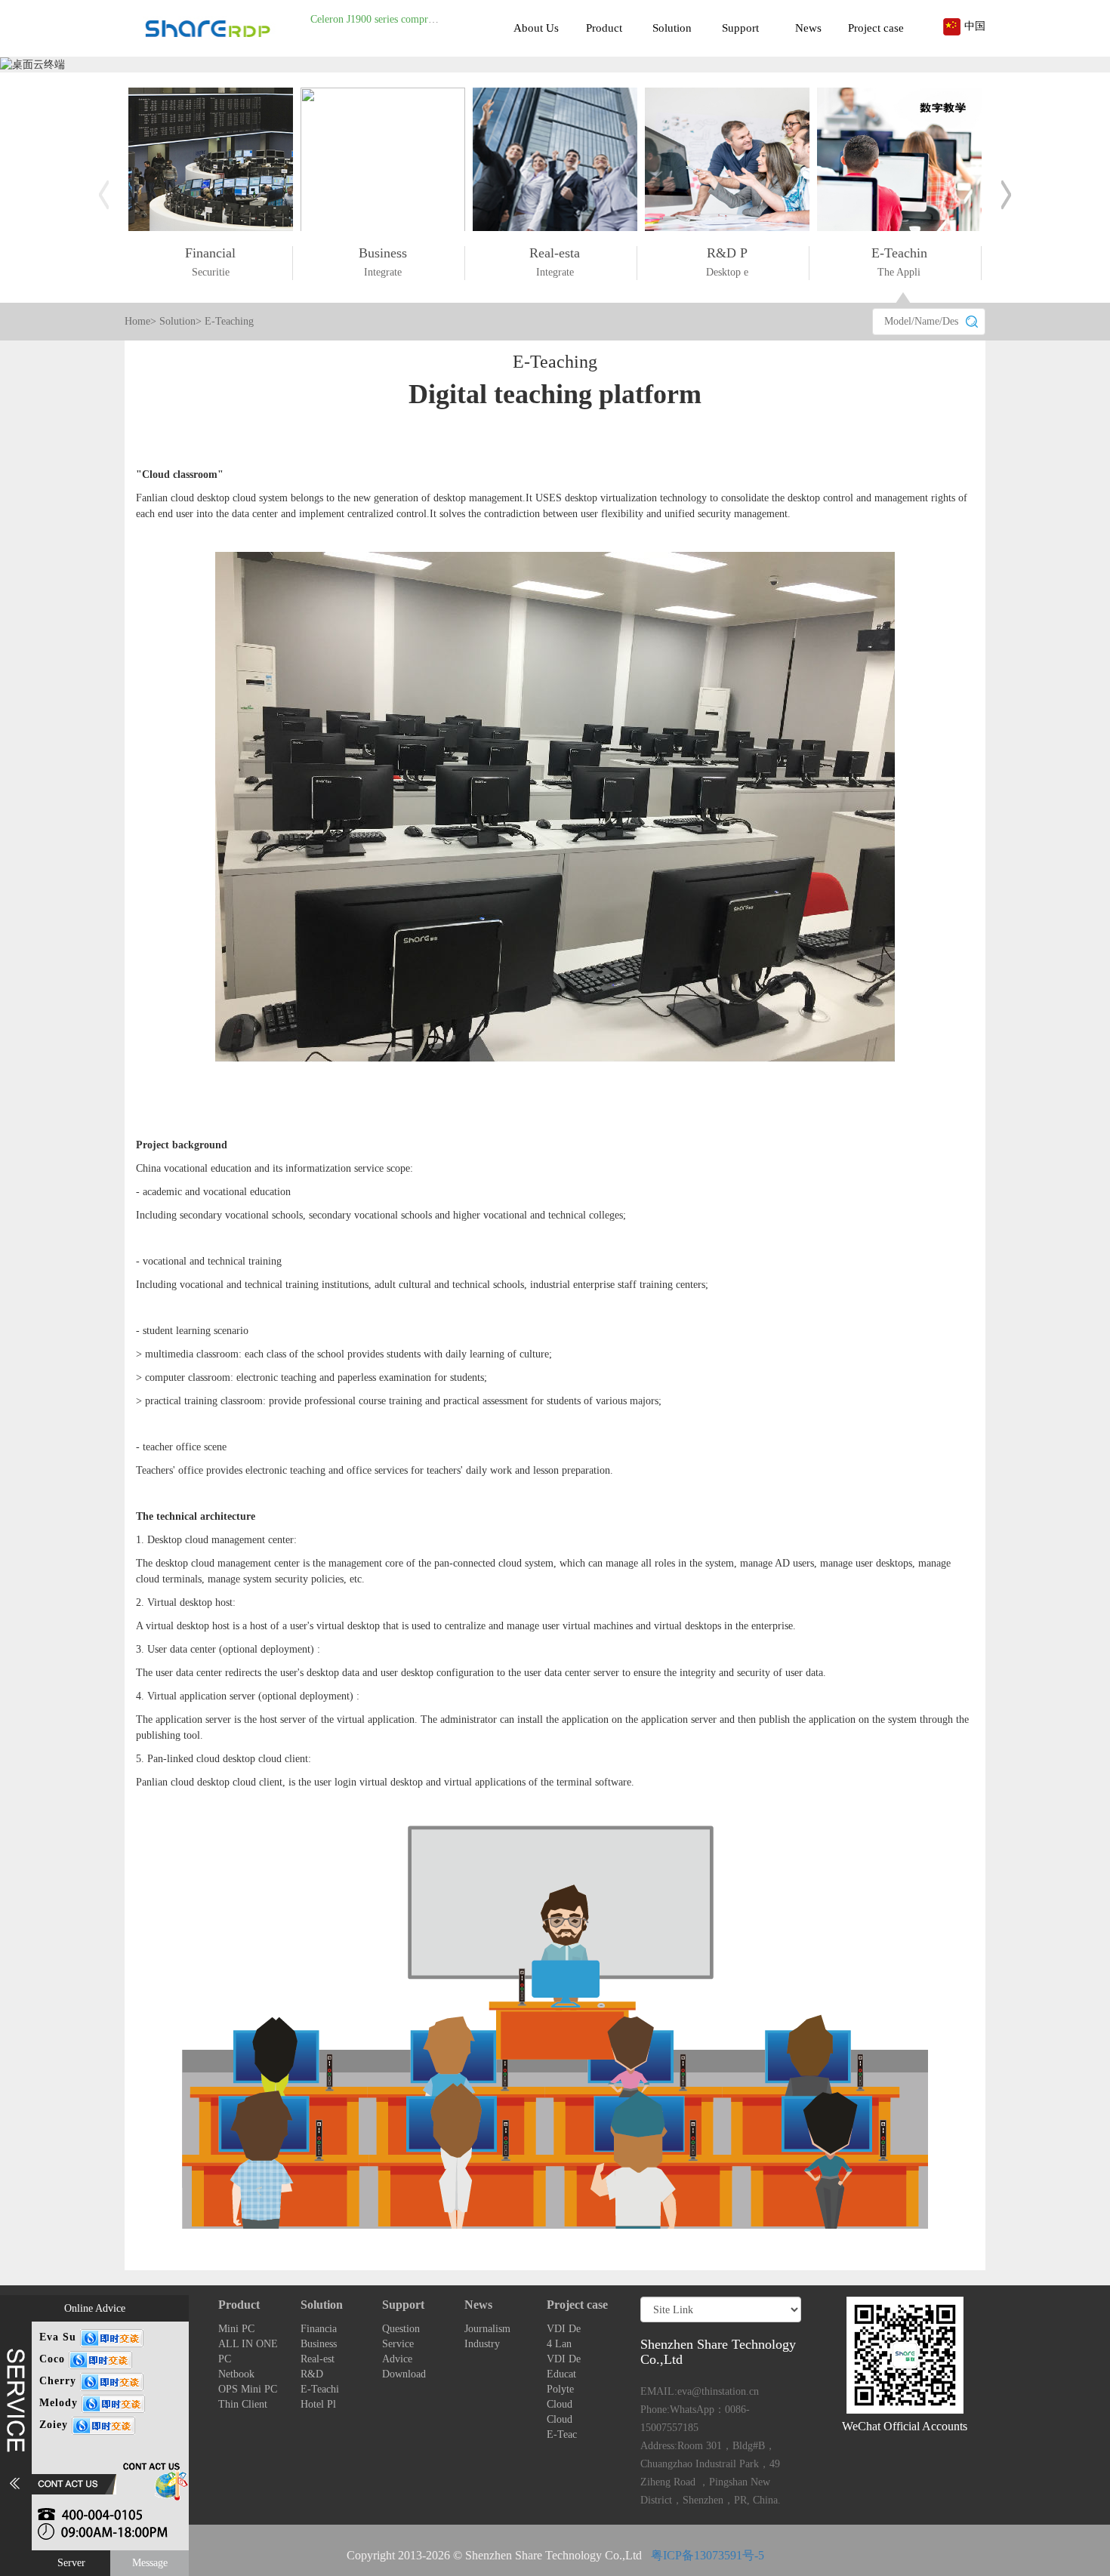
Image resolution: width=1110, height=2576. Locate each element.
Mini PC (236, 2329)
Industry (482, 2344)
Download (404, 2374)
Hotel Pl (318, 2404)
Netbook (236, 2374)
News (808, 28)
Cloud (560, 2404)
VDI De (564, 2329)
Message (150, 2563)
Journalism (487, 2329)
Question (401, 2329)
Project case (876, 28)
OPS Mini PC (248, 2389)
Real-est (318, 2359)
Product (604, 28)
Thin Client (243, 2404)
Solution (672, 28)
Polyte (560, 2389)
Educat (561, 2374)
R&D (312, 2374)
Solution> (180, 321)
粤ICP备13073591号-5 (708, 2555)
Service (398, 2344)
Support (740, 28)
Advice (397, 2359)
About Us (536, 28)
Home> (140, 321)
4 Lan (559, 2344)
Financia (319, 2329)
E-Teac (562, 2434)
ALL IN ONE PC (248, 2351)
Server (71, 2563)
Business (319, 2344)
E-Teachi (320, 2389)
